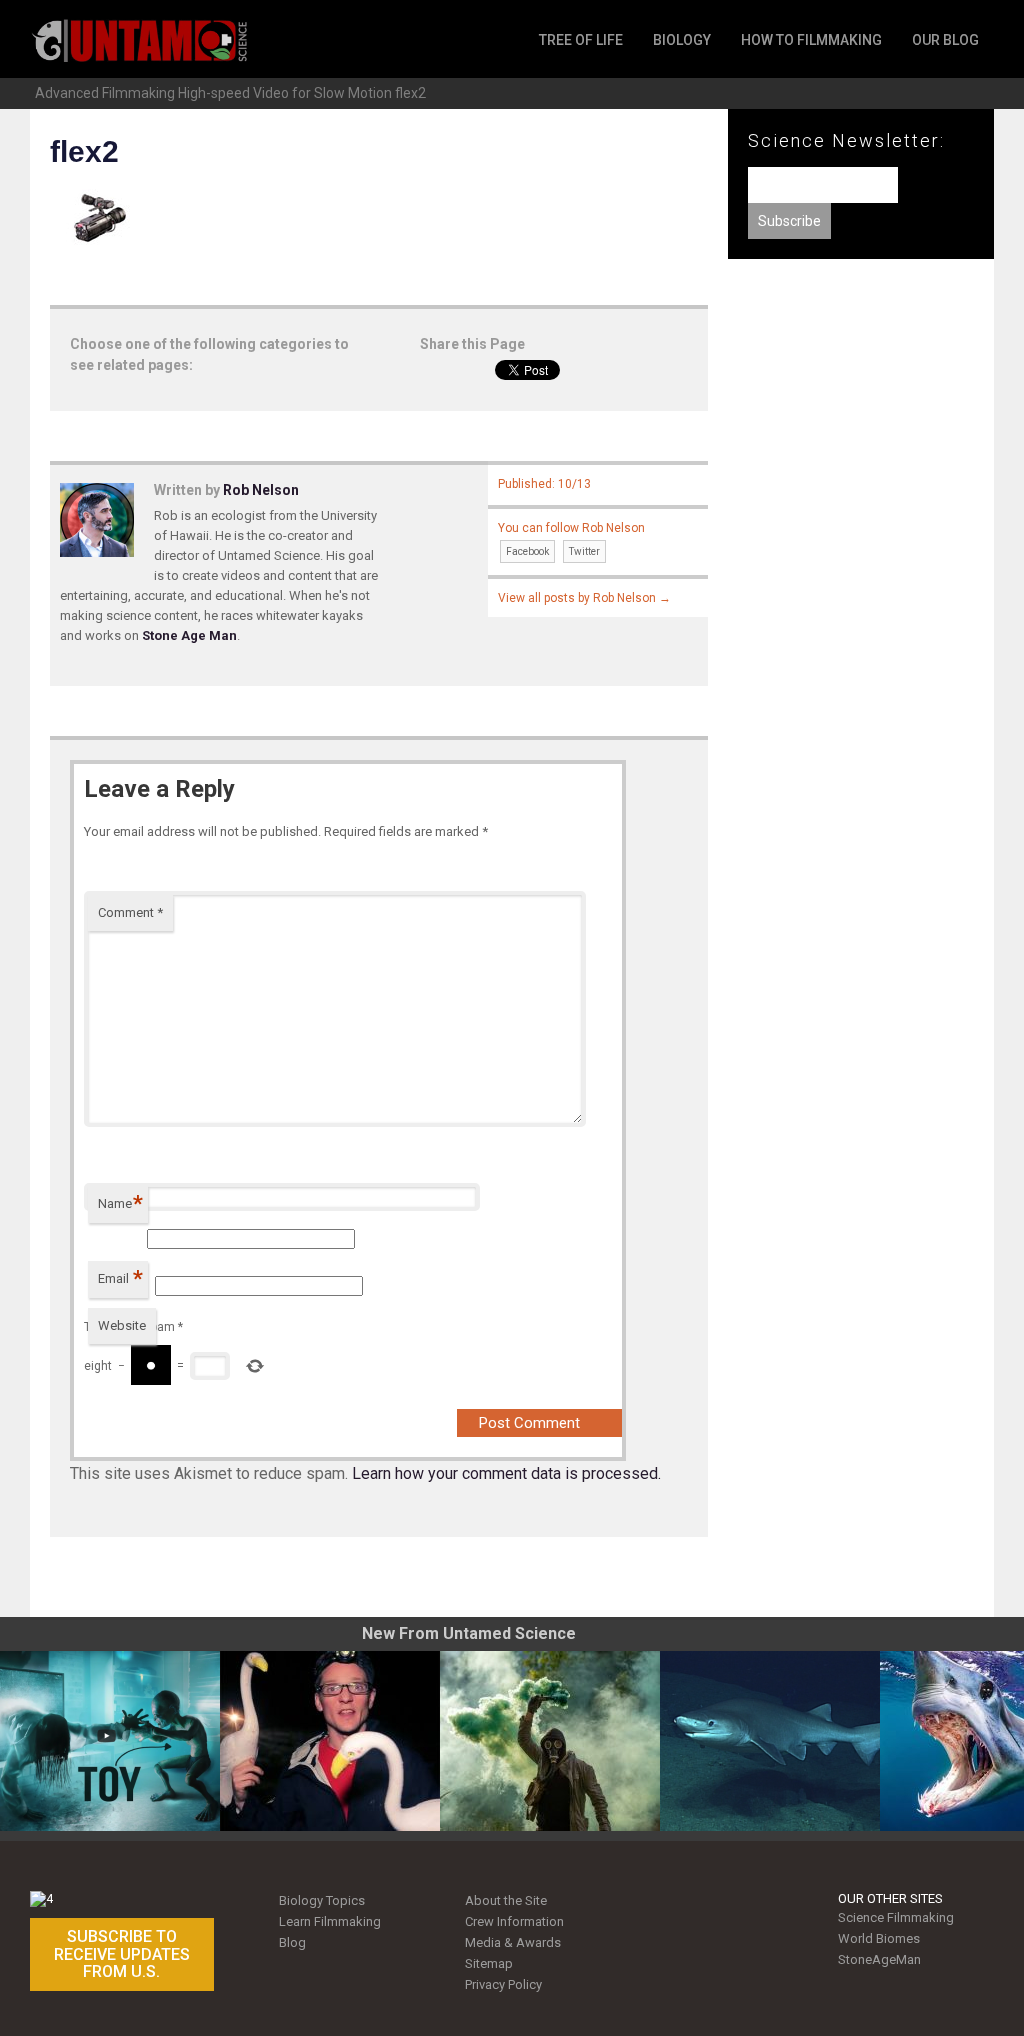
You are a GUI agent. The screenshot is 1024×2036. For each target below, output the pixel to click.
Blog (292, 1942)
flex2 (410, 93)
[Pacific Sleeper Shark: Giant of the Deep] (770, 1741)
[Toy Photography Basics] (110, 1741)
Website (122, 1325)
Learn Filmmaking (330, 1921)
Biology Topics (322, 1900)
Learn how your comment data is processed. (506, 1473)
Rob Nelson (261, 490)
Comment (130, 912)
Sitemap (489, 1963)
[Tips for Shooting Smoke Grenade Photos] (550, 1741)
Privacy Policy (503, 1984)
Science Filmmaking (896, 1917)
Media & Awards (513, 1942)
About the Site (506, 1900)
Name (120, 1203)
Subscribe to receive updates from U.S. (122, 1954)
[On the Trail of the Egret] (330, 1741)
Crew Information (514, 1921)
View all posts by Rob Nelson (584, 598)
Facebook (527, 551)
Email (120, 1278)
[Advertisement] (861, 429)
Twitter (584, 551)
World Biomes (879, 1938)
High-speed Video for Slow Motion (285, 93)
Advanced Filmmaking (105, 93)
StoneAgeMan (879, 1959)
